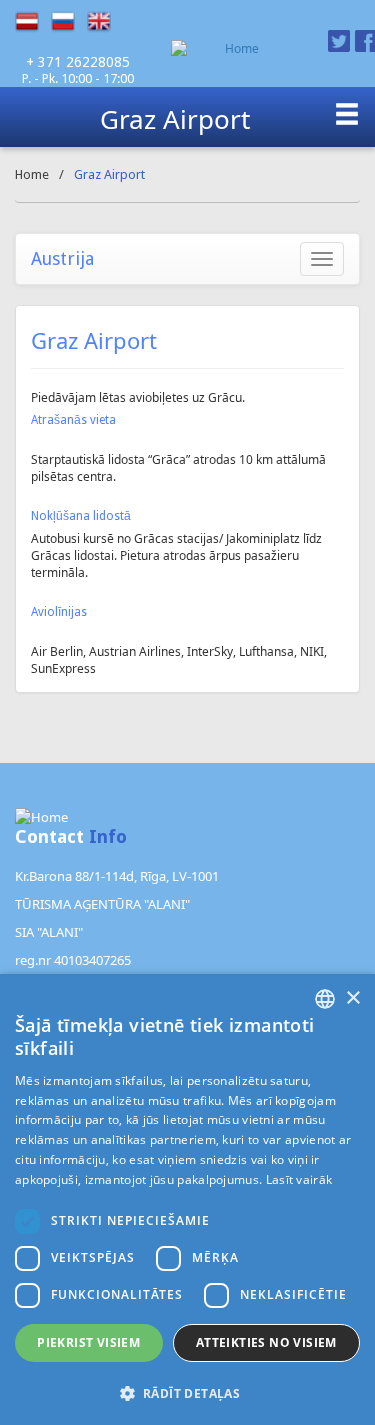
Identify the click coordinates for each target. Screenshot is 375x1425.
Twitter (339, 41)
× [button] (352, 998)
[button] (187, 1392)
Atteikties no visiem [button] (266, 1342)
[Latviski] (33, 22)
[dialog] (187, 1199)
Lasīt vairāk (299, 1179)
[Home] (234, 48)
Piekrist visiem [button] (88, 1342)
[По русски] (69, 22)
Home (32, 174)
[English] (105, 22)
